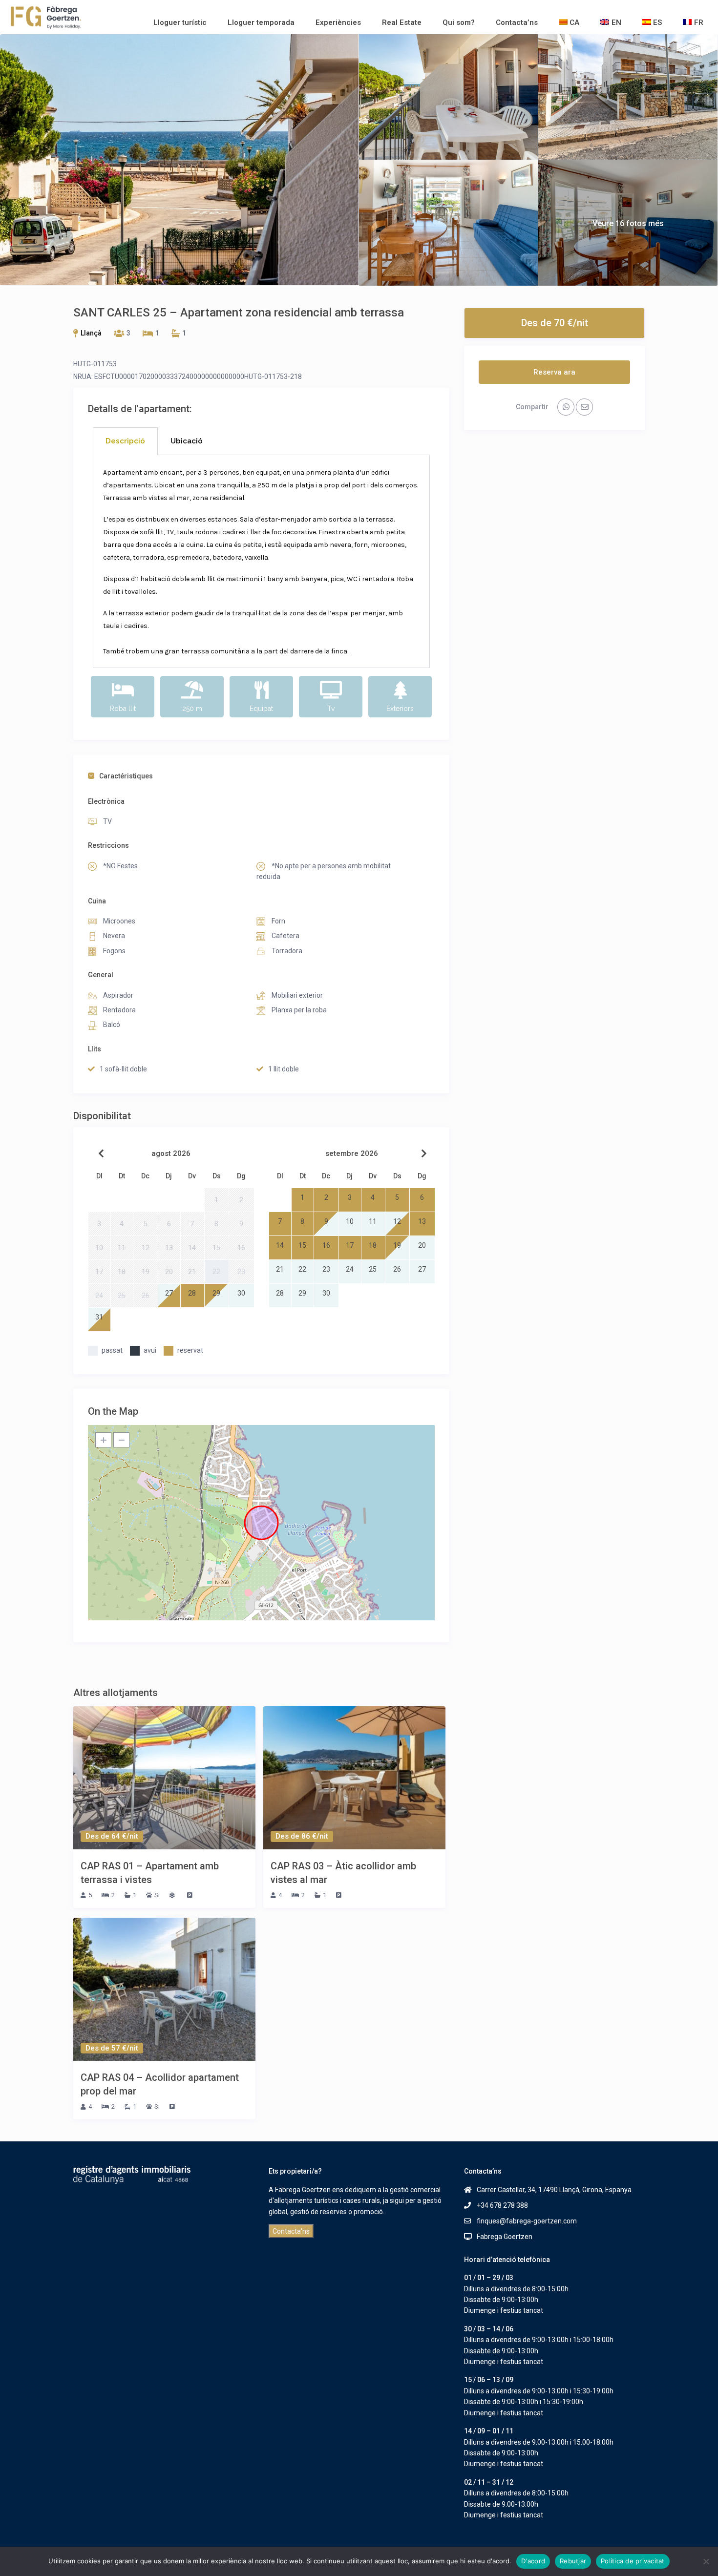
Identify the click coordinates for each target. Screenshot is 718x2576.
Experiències (338, 22)
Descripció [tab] (125, 441)
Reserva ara (554, 372)
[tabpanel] (261, 562)
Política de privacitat (633, 2561)
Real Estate (402, 22)
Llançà (91, 333)
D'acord (533, 2561)
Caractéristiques (126, 776)
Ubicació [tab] (187, 441)
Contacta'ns (291, 2231)
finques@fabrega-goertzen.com (527, 2221)
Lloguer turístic (180, 22)
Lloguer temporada (261, 22)
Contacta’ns (517, 22)
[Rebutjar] (706, 2561)
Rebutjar (573, 2561)
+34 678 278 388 (502, 2205)
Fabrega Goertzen (505, 2237)
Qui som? (459, 22)
